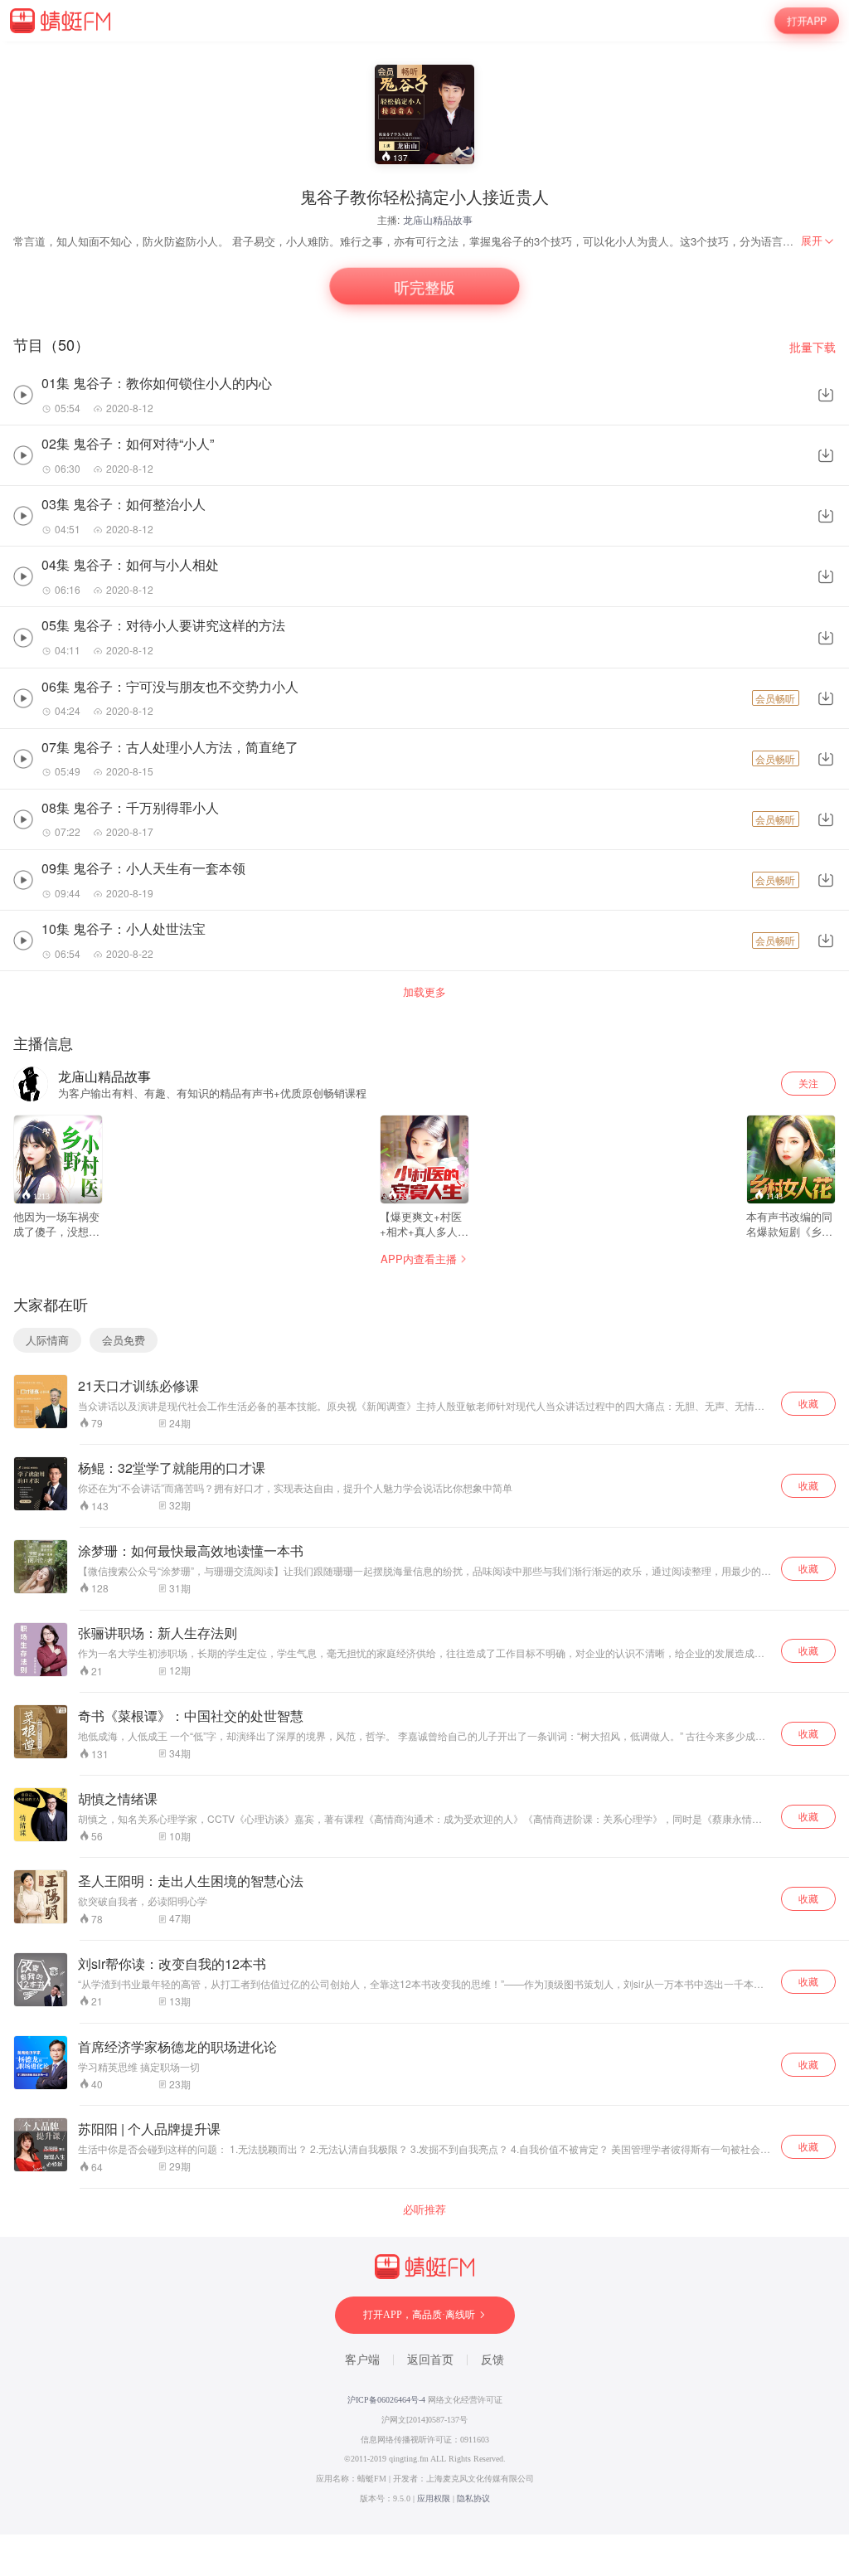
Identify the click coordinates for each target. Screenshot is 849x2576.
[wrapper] (424, 1288)
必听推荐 (424, 2209)
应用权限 (434, 2498)
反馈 (492, 2360)
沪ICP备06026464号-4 (386, 2400)
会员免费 (124, 1340)
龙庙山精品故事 (438, 219)
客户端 (362, 2360)
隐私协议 (473, 2498)
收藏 (808, 1403)
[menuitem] (818, 241)
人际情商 (47, 1340)
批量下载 (813, 347)
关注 (808, 1083)
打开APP (807, 21)
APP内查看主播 (419, 1259)
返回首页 (430, 2360)
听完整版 (425, 286)
